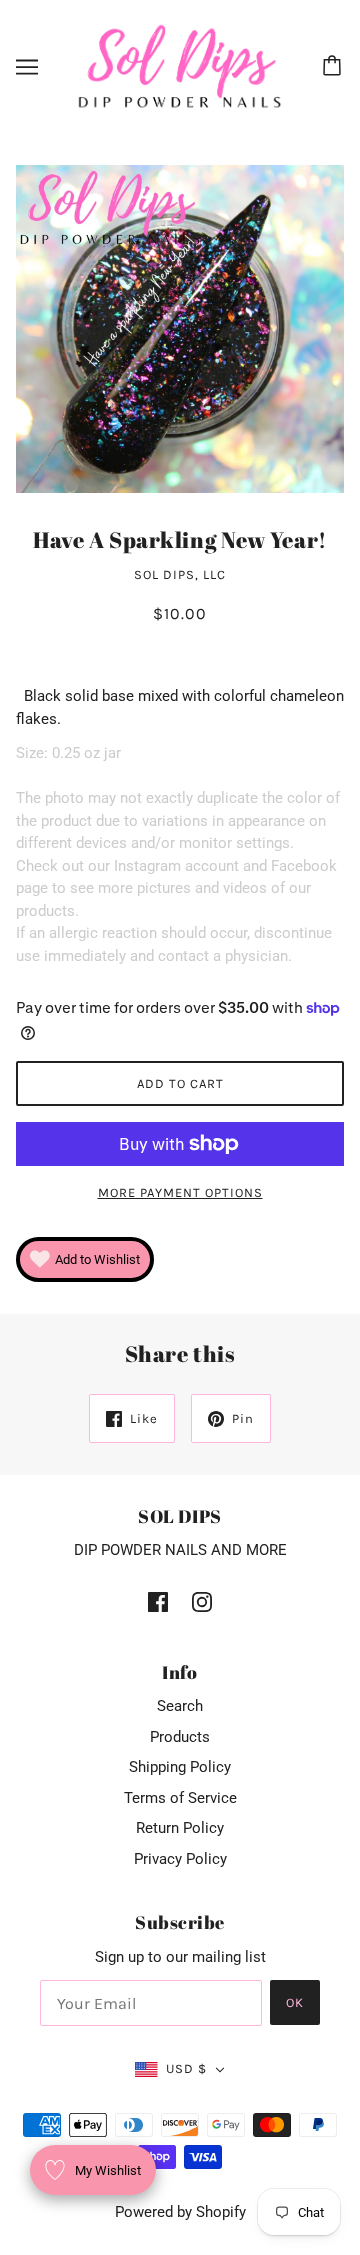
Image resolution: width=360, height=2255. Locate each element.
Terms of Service (180, 1798)
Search (180, 1706)
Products (180, 1737)
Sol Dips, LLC (180, 574)
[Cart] (335, 67)
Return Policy (180, 1828)
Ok (295, 2002)
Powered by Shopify (180, 2212)
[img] (158, 1601)
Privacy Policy (180, 1859)
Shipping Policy (180, 1767)
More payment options (180, 1192)
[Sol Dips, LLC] (180, 66)
